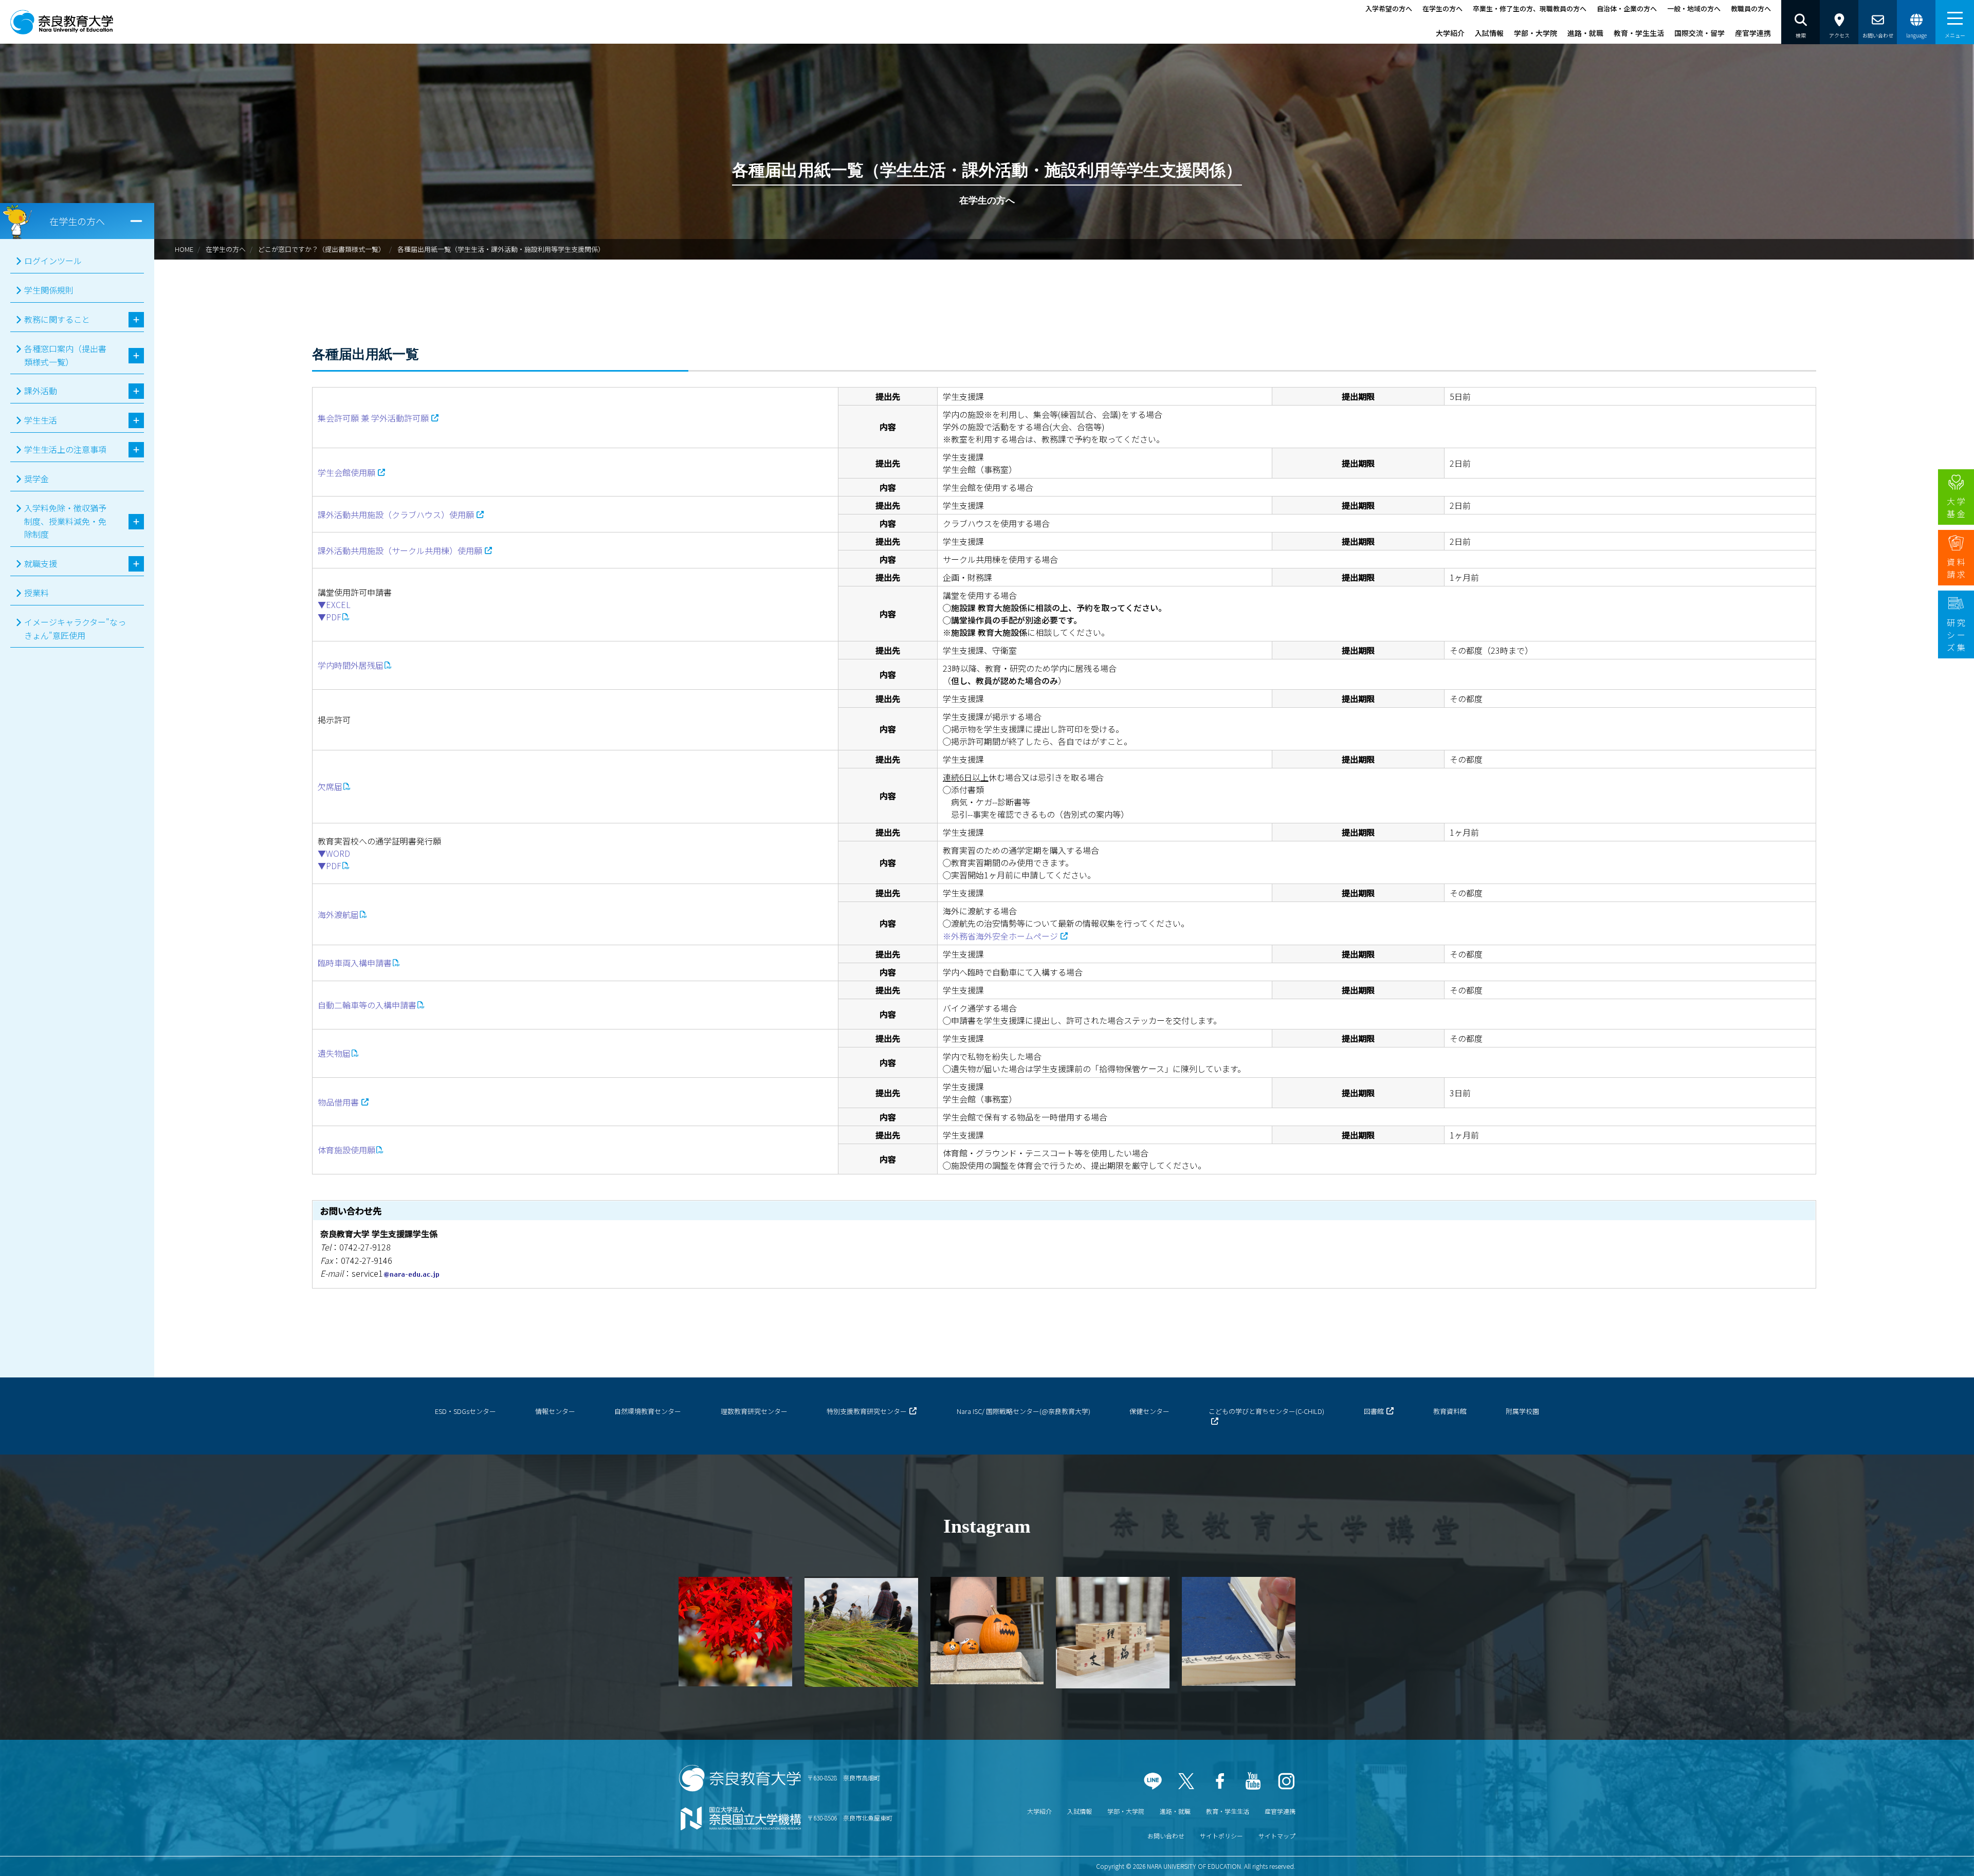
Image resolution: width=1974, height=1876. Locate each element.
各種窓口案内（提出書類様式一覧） (65, 355)
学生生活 (41, 420)
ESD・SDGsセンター (465, 1411)
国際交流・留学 (1699, 33)
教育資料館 (1450, 1411)
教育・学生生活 (1639, 33)
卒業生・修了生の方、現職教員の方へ (1530, 8)
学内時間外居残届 (351, 665)
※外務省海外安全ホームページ (1000, 936)
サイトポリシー (1221, 1836)
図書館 (1374, 1411)
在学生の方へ (1442, 8)
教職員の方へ (1751, 8)
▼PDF (330, 617)
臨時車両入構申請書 (355, 963)
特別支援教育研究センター (867, 1411)
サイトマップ (1277, 1836)
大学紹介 (1450, 33)
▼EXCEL (334, 604)
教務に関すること (57, 319)
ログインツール (53, 261)
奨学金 (36, 479)
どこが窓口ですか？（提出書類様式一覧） (322, 249)
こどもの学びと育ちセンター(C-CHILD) (1266, 1411)
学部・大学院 (1536, 33)
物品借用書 (338, 1102)
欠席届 (330, 786)
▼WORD (334, 853)
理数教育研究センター (754, 1411)
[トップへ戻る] (1938, 1855)
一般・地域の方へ (1694, 8)
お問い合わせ (1166, 1836)
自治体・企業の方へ (1627, 8)
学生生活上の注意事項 (65, 449)
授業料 (36, 593)
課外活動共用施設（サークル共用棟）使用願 (400, 550)
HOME (184, 249)
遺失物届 (334, 1053)
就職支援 (41, 563)
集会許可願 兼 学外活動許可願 (373, 418)
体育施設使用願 (346, 1150)
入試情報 (1489, 33)
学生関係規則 (49, 290)
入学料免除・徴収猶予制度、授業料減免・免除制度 (65, 521)
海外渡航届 (338, 914)
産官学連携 (1753, 33)
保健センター (1149, 1411)
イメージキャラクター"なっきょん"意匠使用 (75, 629)
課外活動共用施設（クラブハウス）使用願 (396, 514)
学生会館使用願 (346, 472)
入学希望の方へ (1389, 8)
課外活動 (41, 391)
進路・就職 (1585, 33)
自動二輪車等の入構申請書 (367, 1005)
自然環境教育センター (648, 1411)
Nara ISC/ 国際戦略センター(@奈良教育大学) (1023, 1411)
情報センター (555, 1411)
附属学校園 (1522, 1411)
